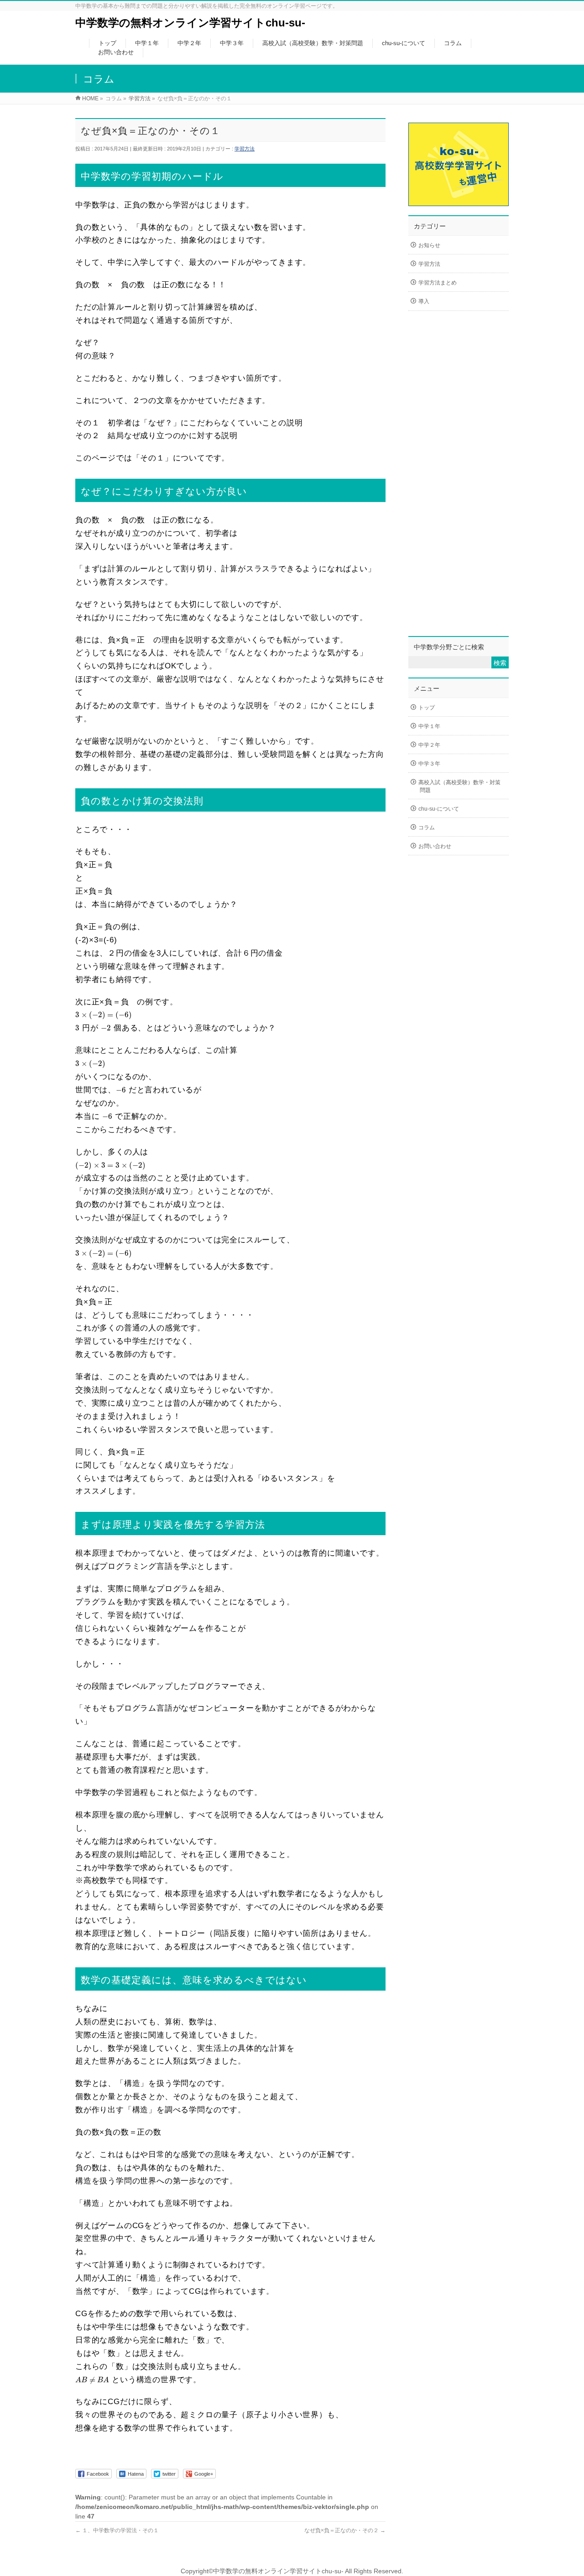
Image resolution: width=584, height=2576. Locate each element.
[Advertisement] (459, 481)
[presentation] (104, 1015)
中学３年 (429, 764)
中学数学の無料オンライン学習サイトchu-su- (190, 23)
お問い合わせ (435, 846)
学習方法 (245, 149)
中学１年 (429, 726)
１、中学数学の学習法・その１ (117, 2530)
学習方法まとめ (438, 283)
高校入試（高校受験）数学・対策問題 (459, 786)
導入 (424, 301)
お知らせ (429, 245)
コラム (427, 828)
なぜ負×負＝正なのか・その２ (345, 2530)
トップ (427, 708)
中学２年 (429, 745)
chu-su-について (439, 809)
